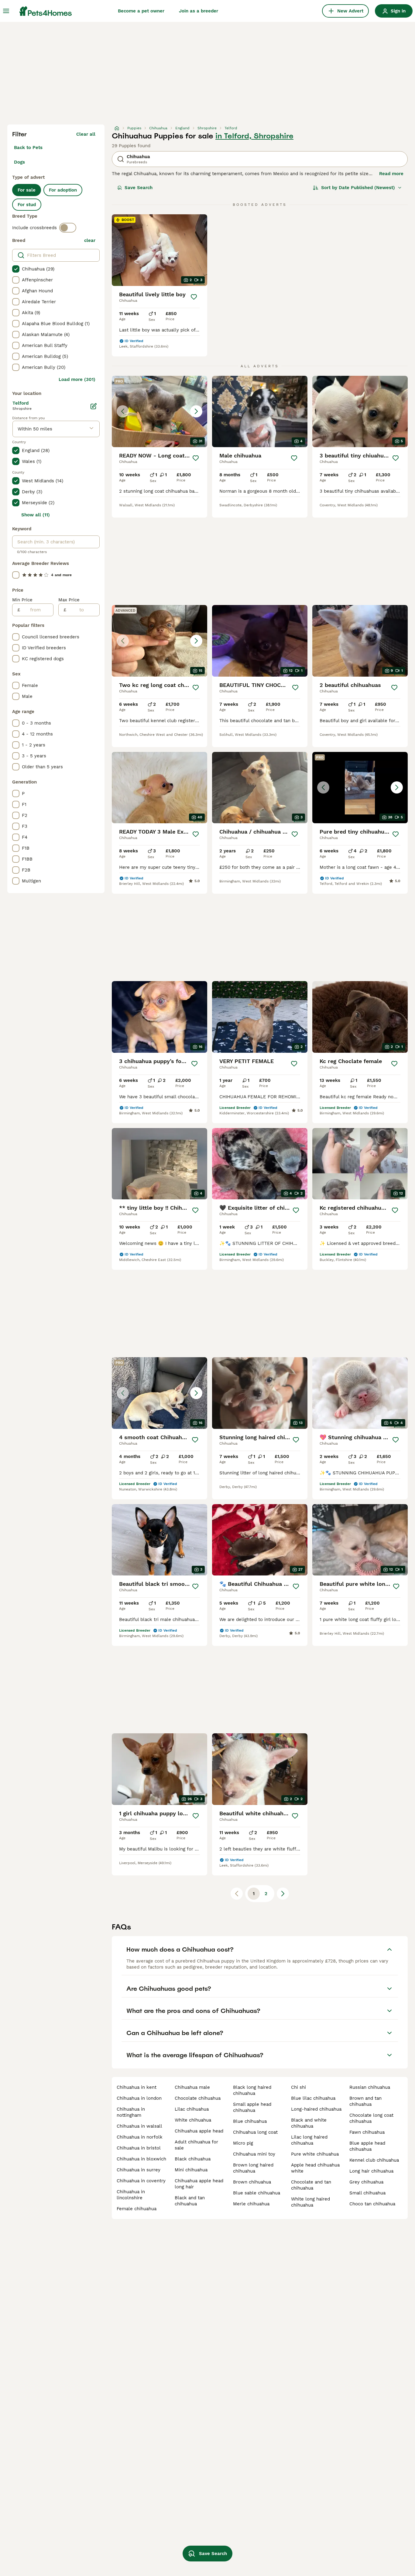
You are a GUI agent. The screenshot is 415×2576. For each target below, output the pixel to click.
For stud (27, 205)
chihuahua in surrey (139, 2170)
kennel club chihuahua (374, 2160)
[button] (159, 412)
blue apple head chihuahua (367, 2146)
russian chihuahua (370, 2087)
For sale (27, 190)
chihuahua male (192, 2087)
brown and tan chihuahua (365, 2101)
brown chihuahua (252, 2182)
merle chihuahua (251, 2204)
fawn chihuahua (367, 2132)
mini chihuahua (191, 2170)
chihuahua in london (139, 2098)
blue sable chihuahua (257, 2193)
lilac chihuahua (192, 2109)
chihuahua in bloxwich (141, 2159)
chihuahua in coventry (141, 2181)
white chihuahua (193, 2120)
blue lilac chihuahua (313, 2098)
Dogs (19, 162)
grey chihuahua (366, 2182)
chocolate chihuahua (198, 2098)
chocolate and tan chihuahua (311, 2185)
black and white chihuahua (309, 2123)
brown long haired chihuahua (253, 2168)
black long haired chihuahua (252, 2090)
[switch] (68, 228)
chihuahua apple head (199, 2131)
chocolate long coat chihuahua (371, 2118)
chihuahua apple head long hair (199, 2184)
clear (90, 240)
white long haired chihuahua (310, 2202)
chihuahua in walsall (139, 2126)
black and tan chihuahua (190, 2201)
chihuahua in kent (137, 2087)
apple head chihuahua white (315, 2168)
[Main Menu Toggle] (6, 11)
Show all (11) (36, 515)
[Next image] (196, 411)
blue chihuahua (250, 2121)
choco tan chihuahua (372, 2204)
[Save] (194, 297)
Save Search (139, 188)
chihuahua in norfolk (140, 2137)
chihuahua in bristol (139, 2148)
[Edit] (94, 406)
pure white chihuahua (315, 2154)
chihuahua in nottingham (131, 2112)
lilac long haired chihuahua (309, 2140)
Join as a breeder (199, 11)
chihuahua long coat (255, 2132)
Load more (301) (77, 379)
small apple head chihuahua (252, 2107)
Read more (391, 174)
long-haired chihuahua (316, 2109)
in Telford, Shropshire (254, 136)
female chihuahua (137, 2209)
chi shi (298, 2087)
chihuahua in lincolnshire (131, 2195)
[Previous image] (123, 411)
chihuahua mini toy (254, 2154)
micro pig (243, 2143)
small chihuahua (367, 2193)
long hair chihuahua (371, 2171)
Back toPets (28, 148)
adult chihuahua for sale (196, 2145)
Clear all (86, 134)
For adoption (63, 190)
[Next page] (283, 1894)
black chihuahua (193, 2159)
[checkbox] (16, 269)
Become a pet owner (141, 11)
